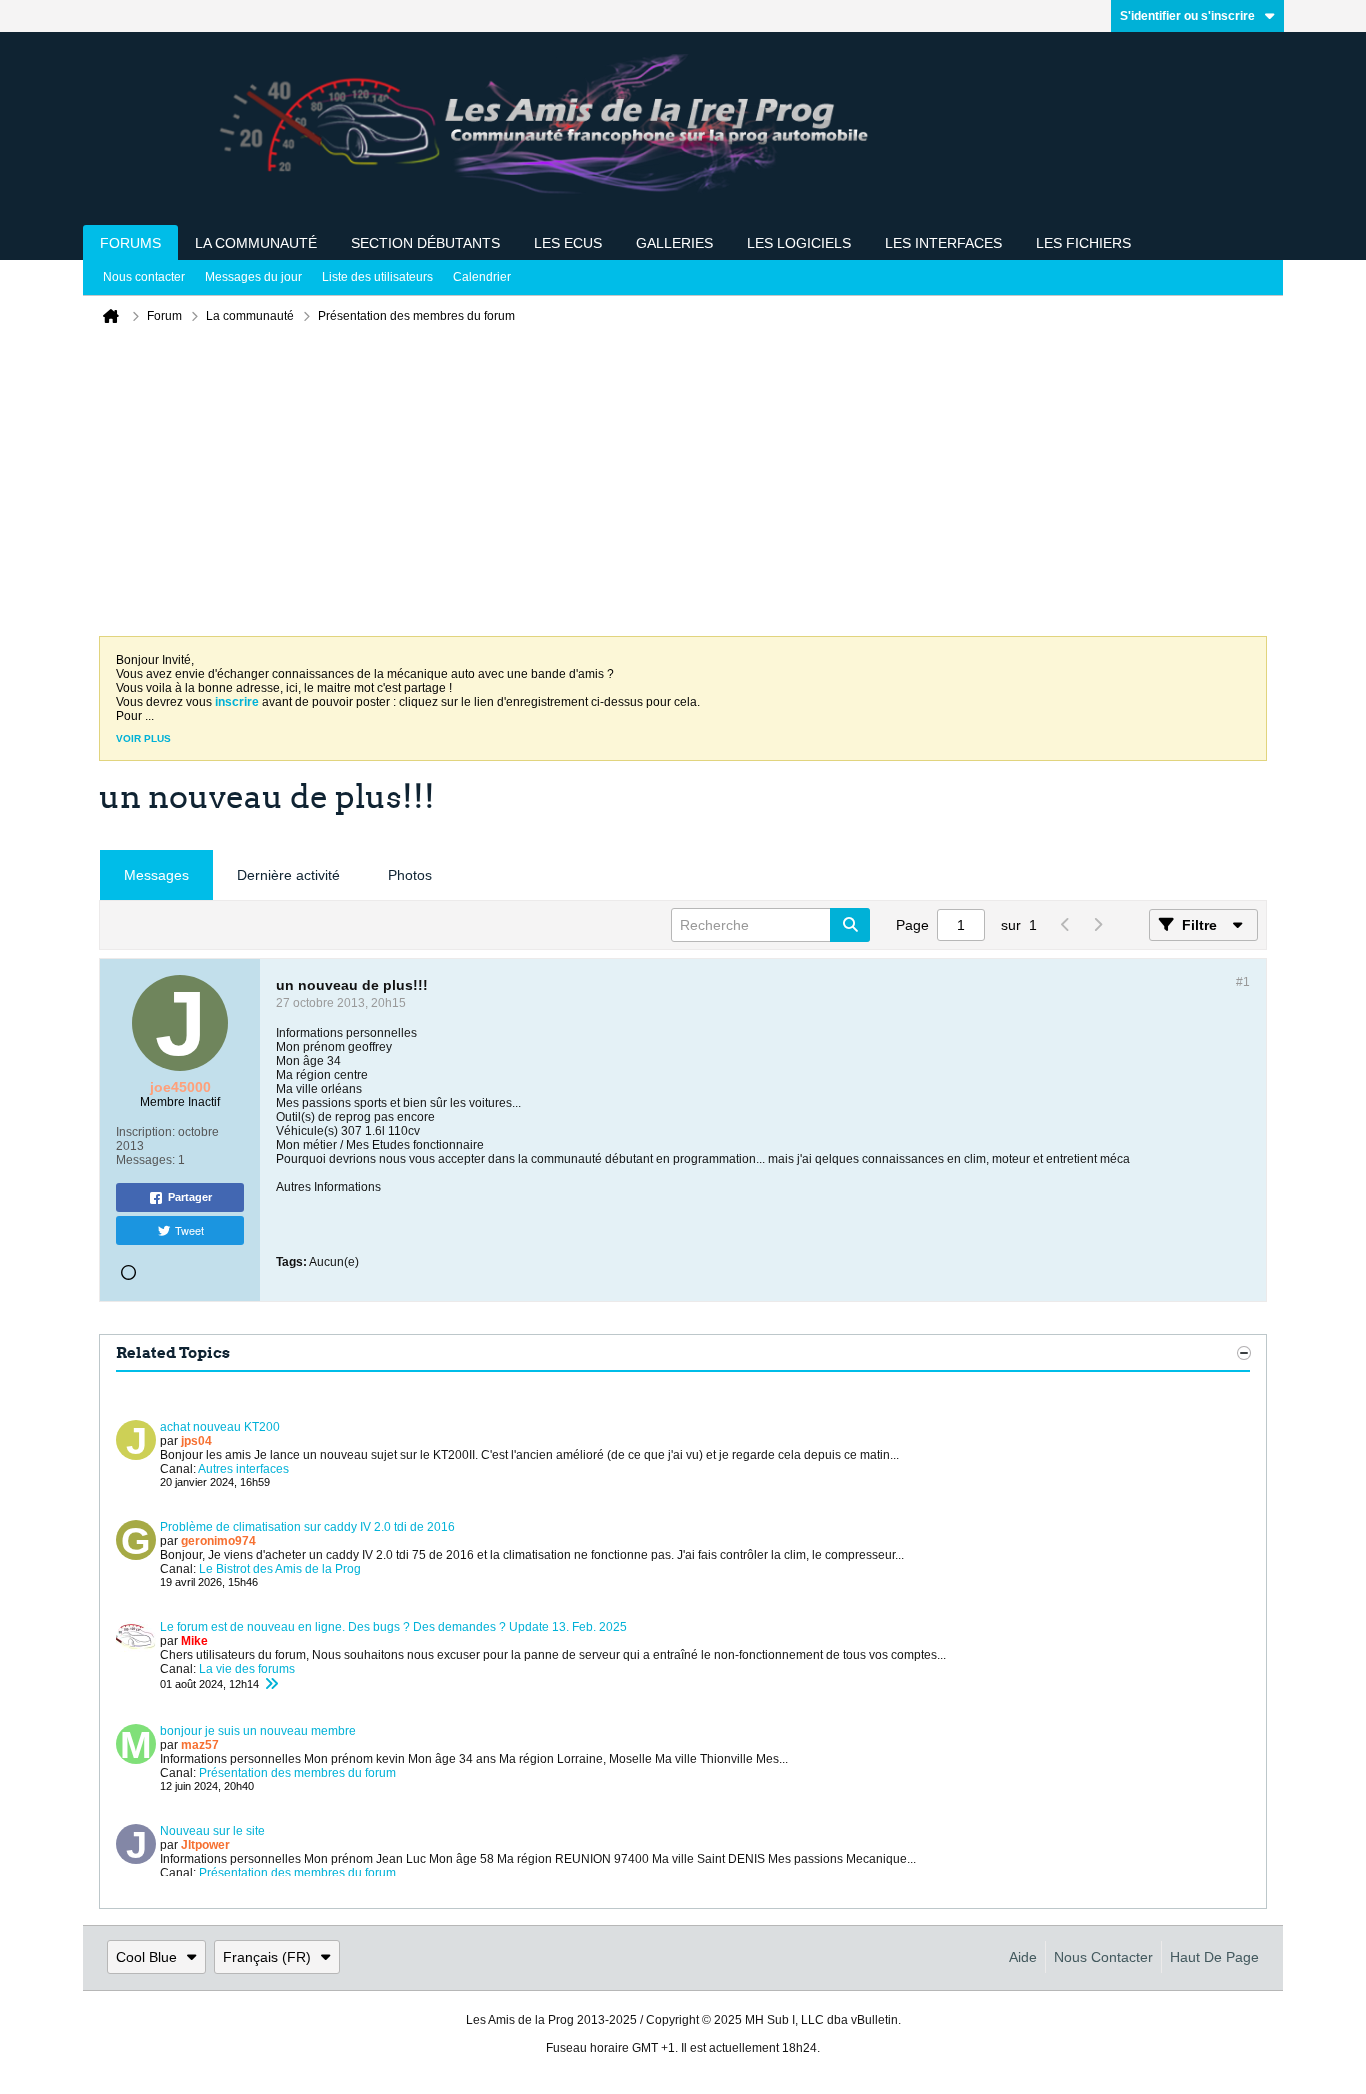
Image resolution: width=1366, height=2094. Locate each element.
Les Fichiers (1083, 243)
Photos (410, 875)
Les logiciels (799, 243)
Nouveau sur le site (212, 1831)
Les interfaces (943, 243)
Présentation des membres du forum (297, 1773)
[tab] (156, 875)
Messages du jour (253, 277)
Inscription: (145, 1132)
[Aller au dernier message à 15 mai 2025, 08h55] (271, 1684)
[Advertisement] (683, 486)
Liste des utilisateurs (377, 277)
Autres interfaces (243, 1469)
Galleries (674, 243)
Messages (156, 875)
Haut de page (1214, 1957)
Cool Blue (146, 1957)
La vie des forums (247, 1669)
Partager (190, 1197)
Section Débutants (425, 243)
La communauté (256, 243)
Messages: (145, 1160)
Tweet (189, 1230)
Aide (1023, 1957)
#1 (1243, 982)
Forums (130, 243)
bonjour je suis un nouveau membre (258, 1731)
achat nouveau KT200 (220, 1427)
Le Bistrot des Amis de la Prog (280, 1569)
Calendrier (482, 277)
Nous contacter (144, 277)
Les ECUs (568, 243)
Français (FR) (267, 1957)
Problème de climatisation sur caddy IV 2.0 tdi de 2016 (307, 1527)
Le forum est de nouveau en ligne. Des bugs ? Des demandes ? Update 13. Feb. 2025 (393, 1627)
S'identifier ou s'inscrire (1187, 16)
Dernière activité (288, 875)
